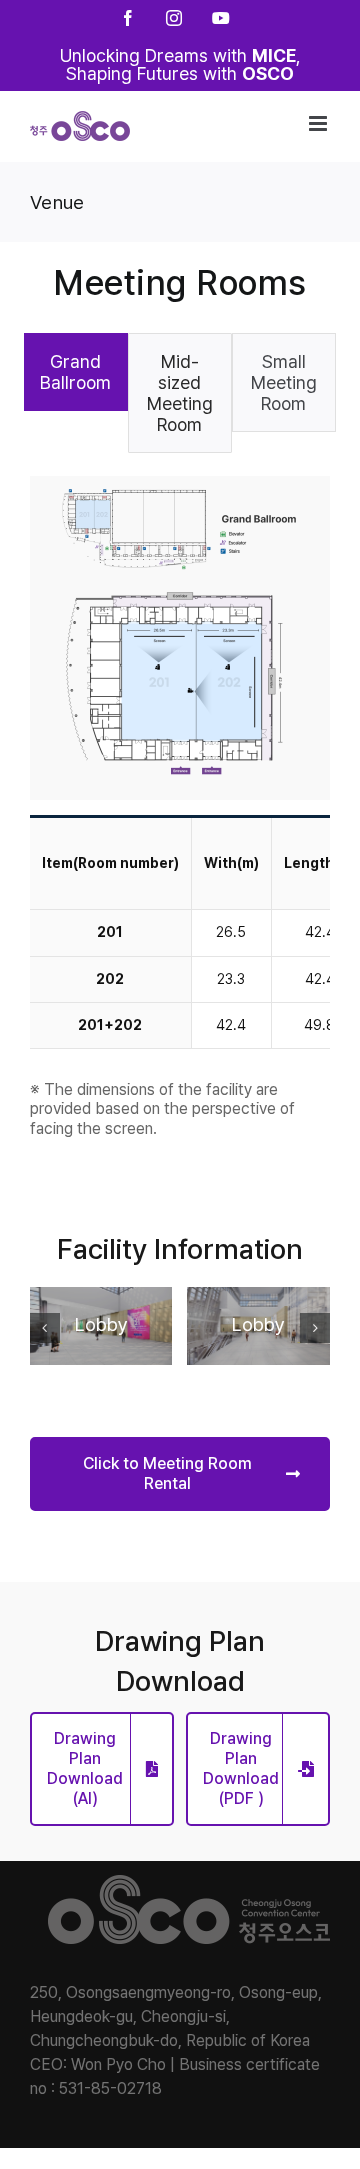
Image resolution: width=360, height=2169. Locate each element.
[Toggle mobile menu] (319, 123)
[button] (45, 1328)
